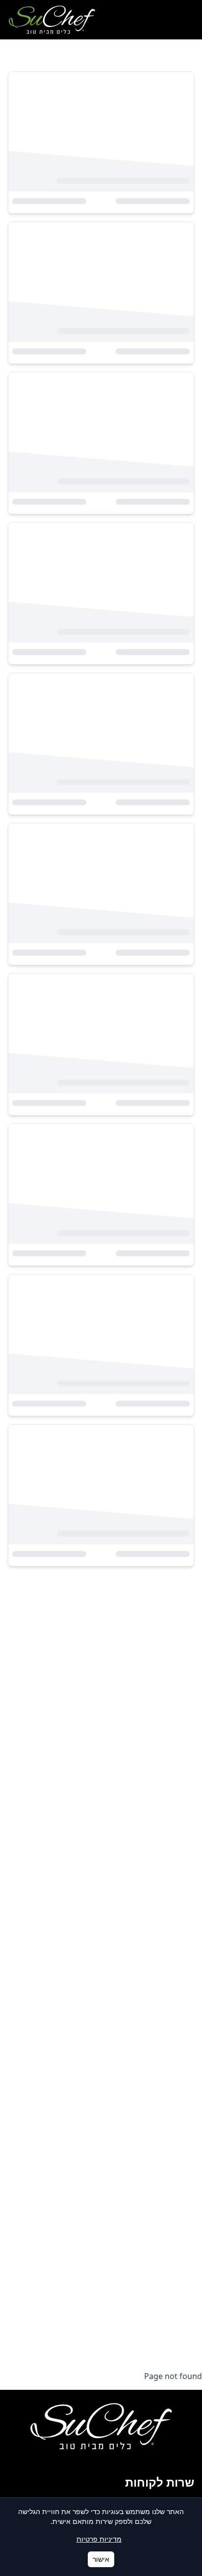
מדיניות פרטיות (99, 2539)
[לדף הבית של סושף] (52, 20)
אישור (101, 2559)
